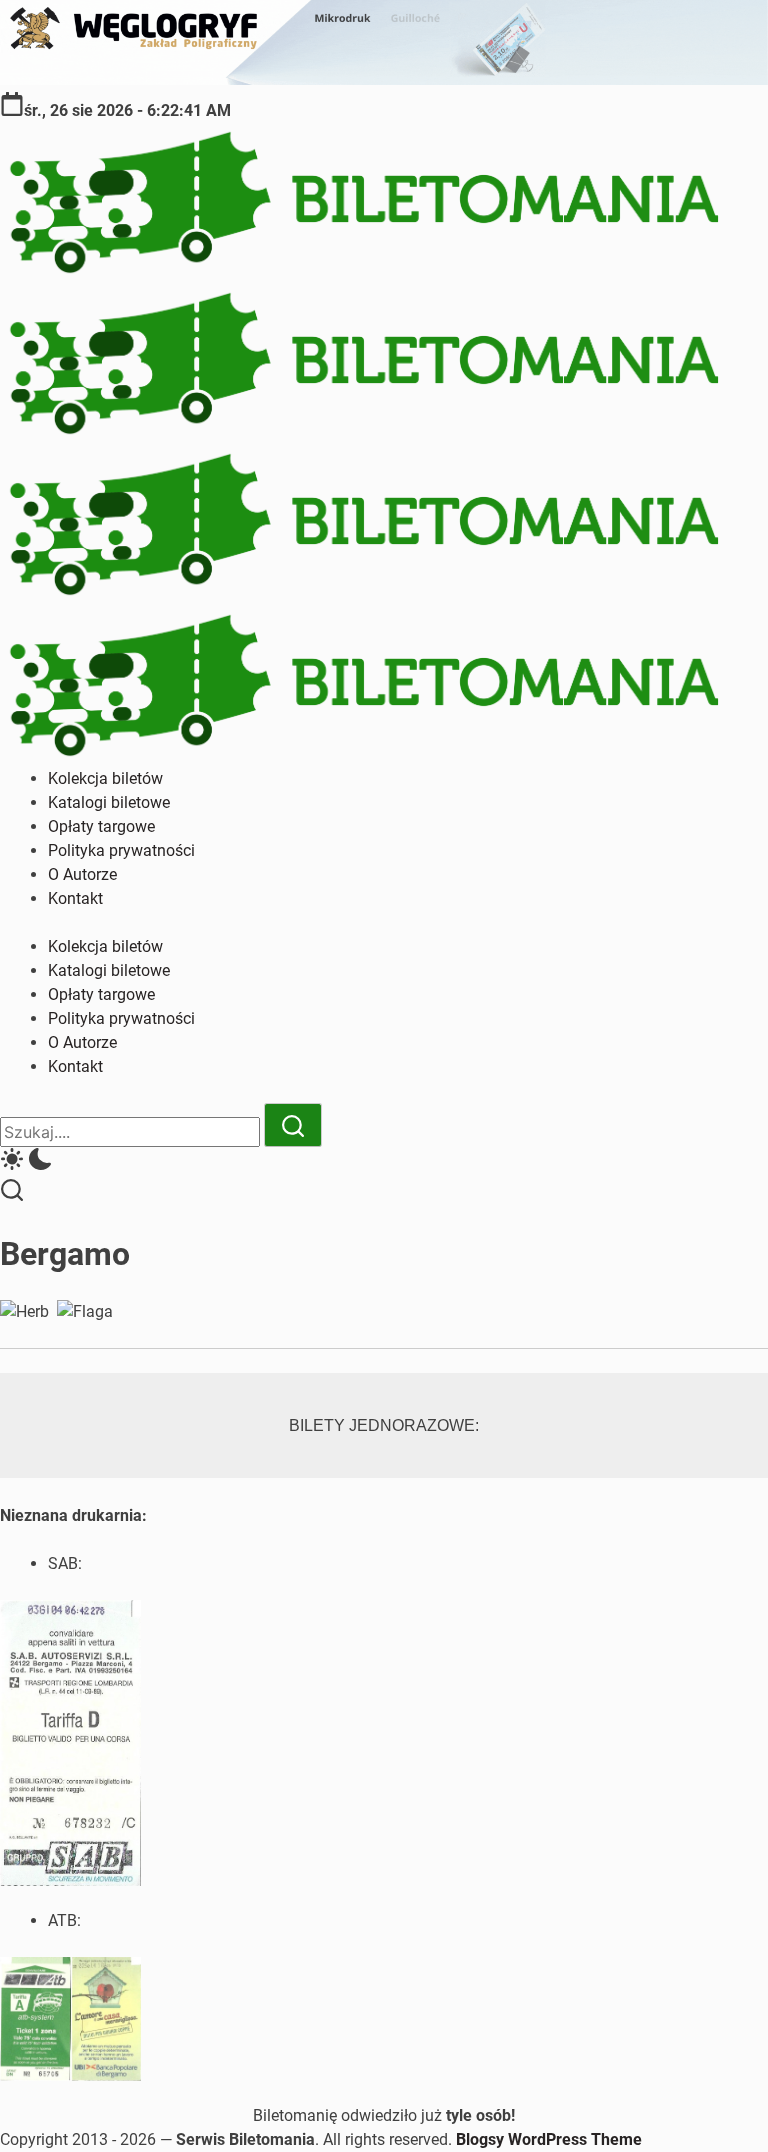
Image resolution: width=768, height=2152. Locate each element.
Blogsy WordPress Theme (549, 2139)
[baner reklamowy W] (384, 79)
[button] (384, 1162)
